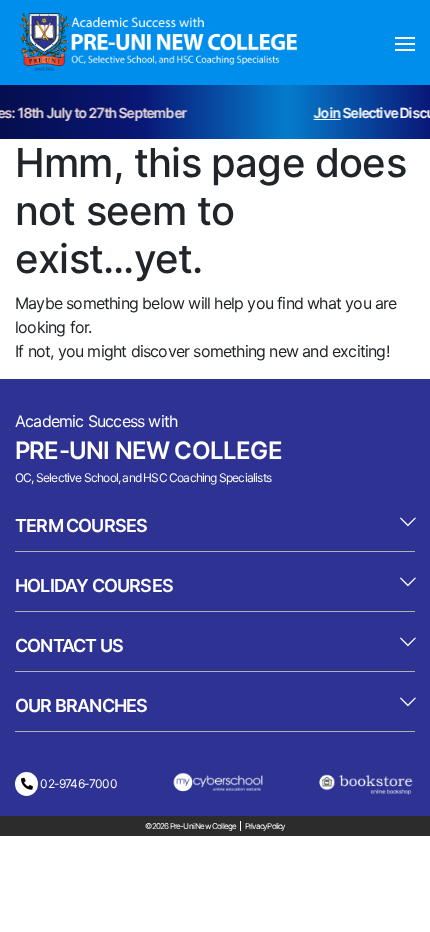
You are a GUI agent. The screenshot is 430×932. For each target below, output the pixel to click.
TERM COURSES (81, 525)
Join (325, 112)
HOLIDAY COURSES (94, 585)
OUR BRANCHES (81, 705)
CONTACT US (69, 645)
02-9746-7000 (77, 783)
